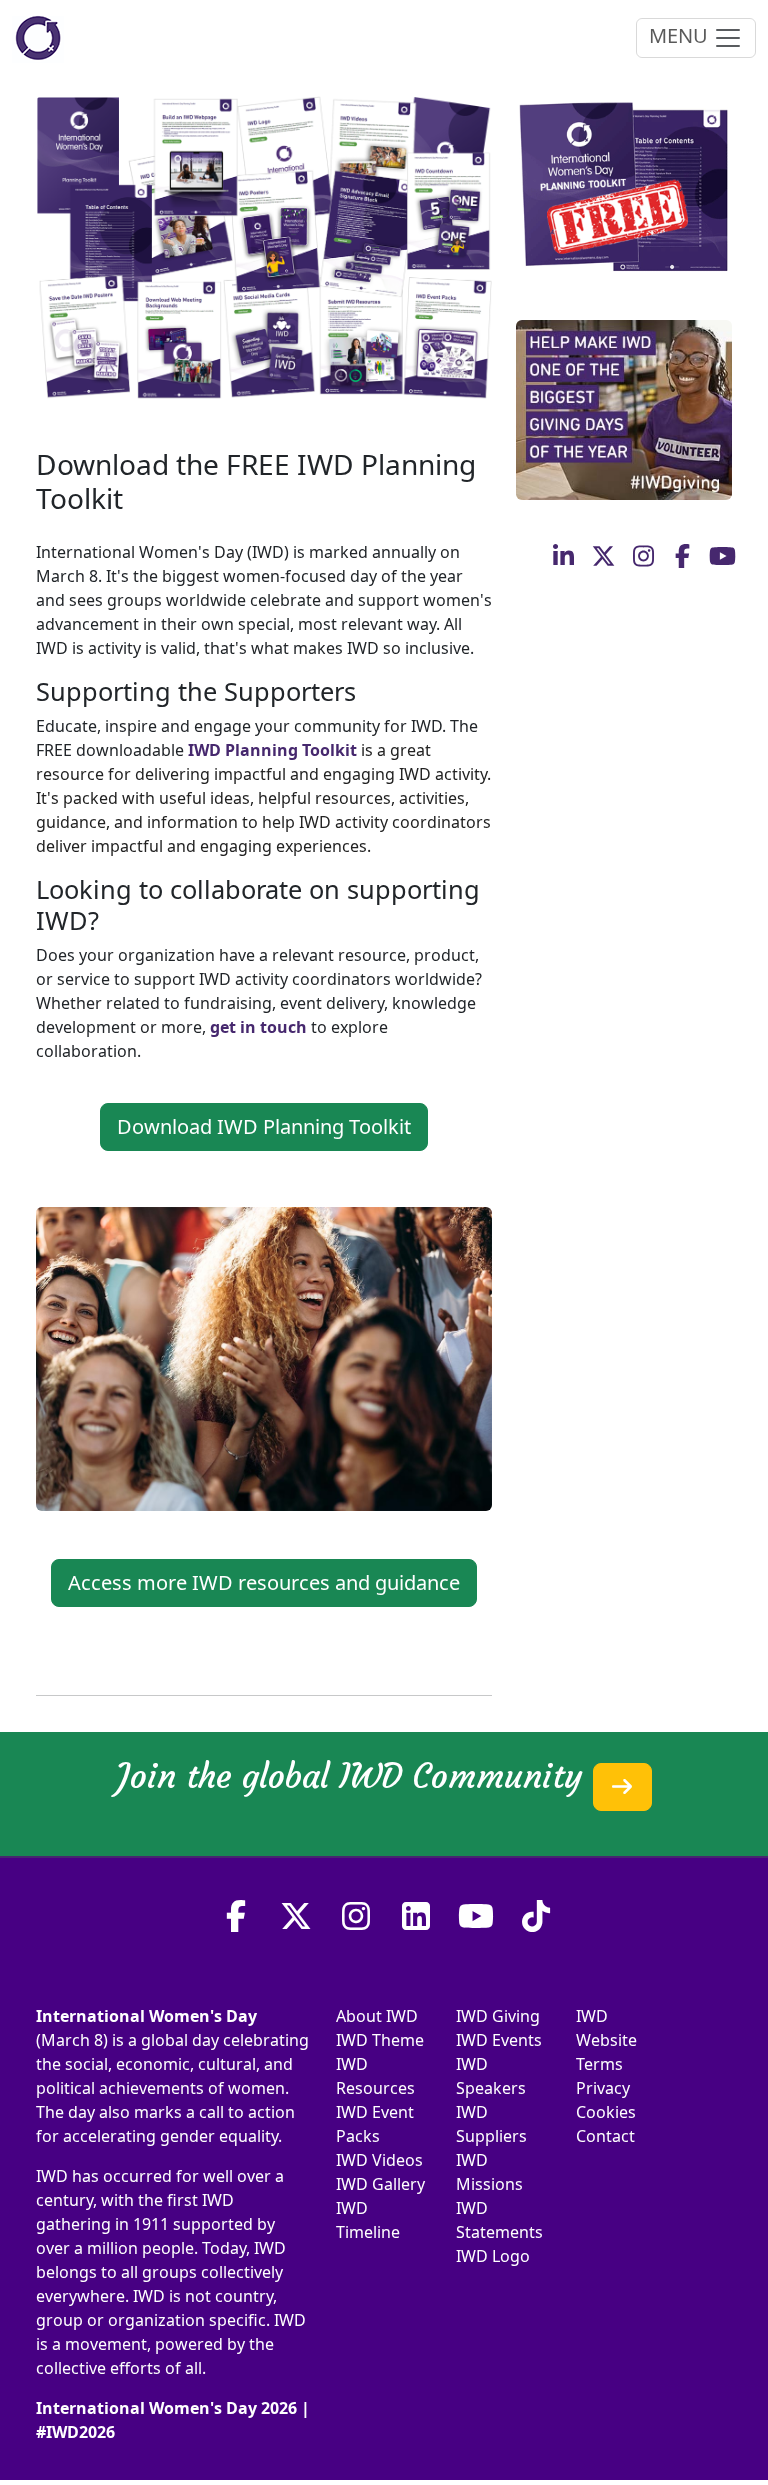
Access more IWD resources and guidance (264, 1582)
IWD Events (499, 2040)
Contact (605, 2136)
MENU (681, 35)
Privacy (603, 2088)
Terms (599, 2064)
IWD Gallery (380, 2184)
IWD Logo (493, 2256)
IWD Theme (380, 2040)
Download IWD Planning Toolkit (264, 1126)
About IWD (377, 2016)
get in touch (258, 1027)
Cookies (606, 2112)
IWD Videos (379, 2160)
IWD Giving (498, 2016)
